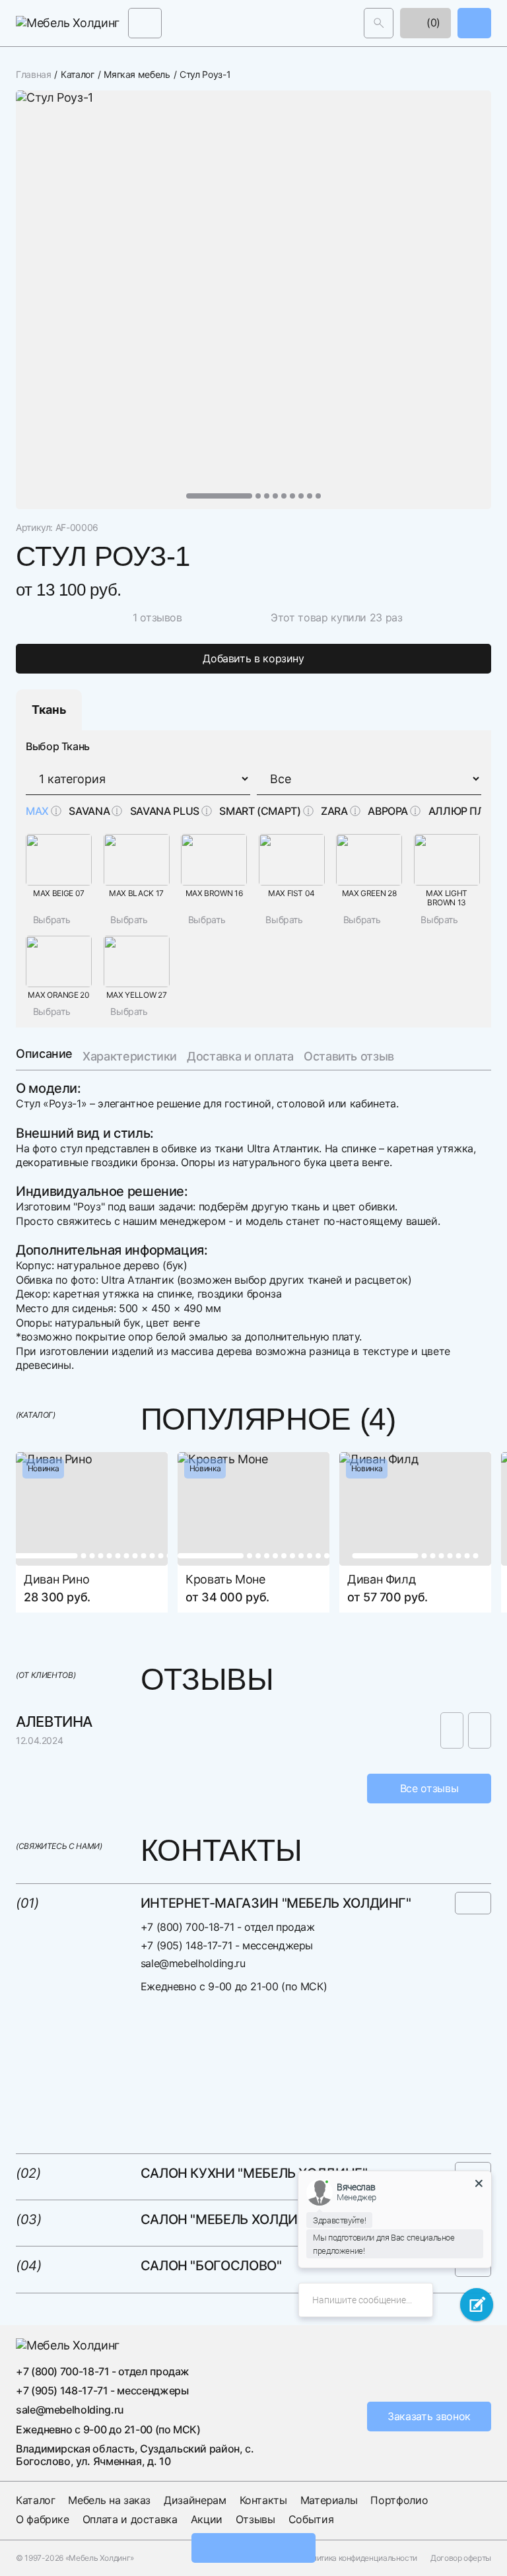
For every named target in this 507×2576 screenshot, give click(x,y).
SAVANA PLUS (165, 811)
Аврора (388, 811)
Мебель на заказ (109, 2500)
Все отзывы (429, 1788)
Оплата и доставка (130, 2519)
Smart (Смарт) (260, 811)
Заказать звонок (429, 2416)
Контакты (263, 2500)
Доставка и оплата (240, 1056)
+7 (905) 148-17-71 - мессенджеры (227, 1945)
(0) (432, 22)
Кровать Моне (225, 1579)
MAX (37, 811)
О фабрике (43, 2519)
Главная (33, 75)
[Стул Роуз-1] (253, 300)
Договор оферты (461, 2558)
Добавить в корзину (253, 658)
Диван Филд (381, 1579)
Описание (44, 1054)
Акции (207, 2519)
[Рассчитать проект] (253, 2548)
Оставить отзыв (349, 1056)
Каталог (77, 75)
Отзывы (255, 2519)
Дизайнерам (195, 2500)
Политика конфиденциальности (360, 2558)
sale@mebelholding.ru (193, 1963)
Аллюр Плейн (468, 811)
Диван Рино (56, 1579)
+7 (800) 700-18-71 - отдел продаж (228, 1927)
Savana (89, 811)
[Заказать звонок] (474, 23)
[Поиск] (379, 23)
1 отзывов (157, 617)
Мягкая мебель (137, 75)
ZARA (334, 811)
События (311, 2519)
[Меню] (145, 23)
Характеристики (130, 1056)
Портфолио (399, 2500)
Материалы (329, 2500)
